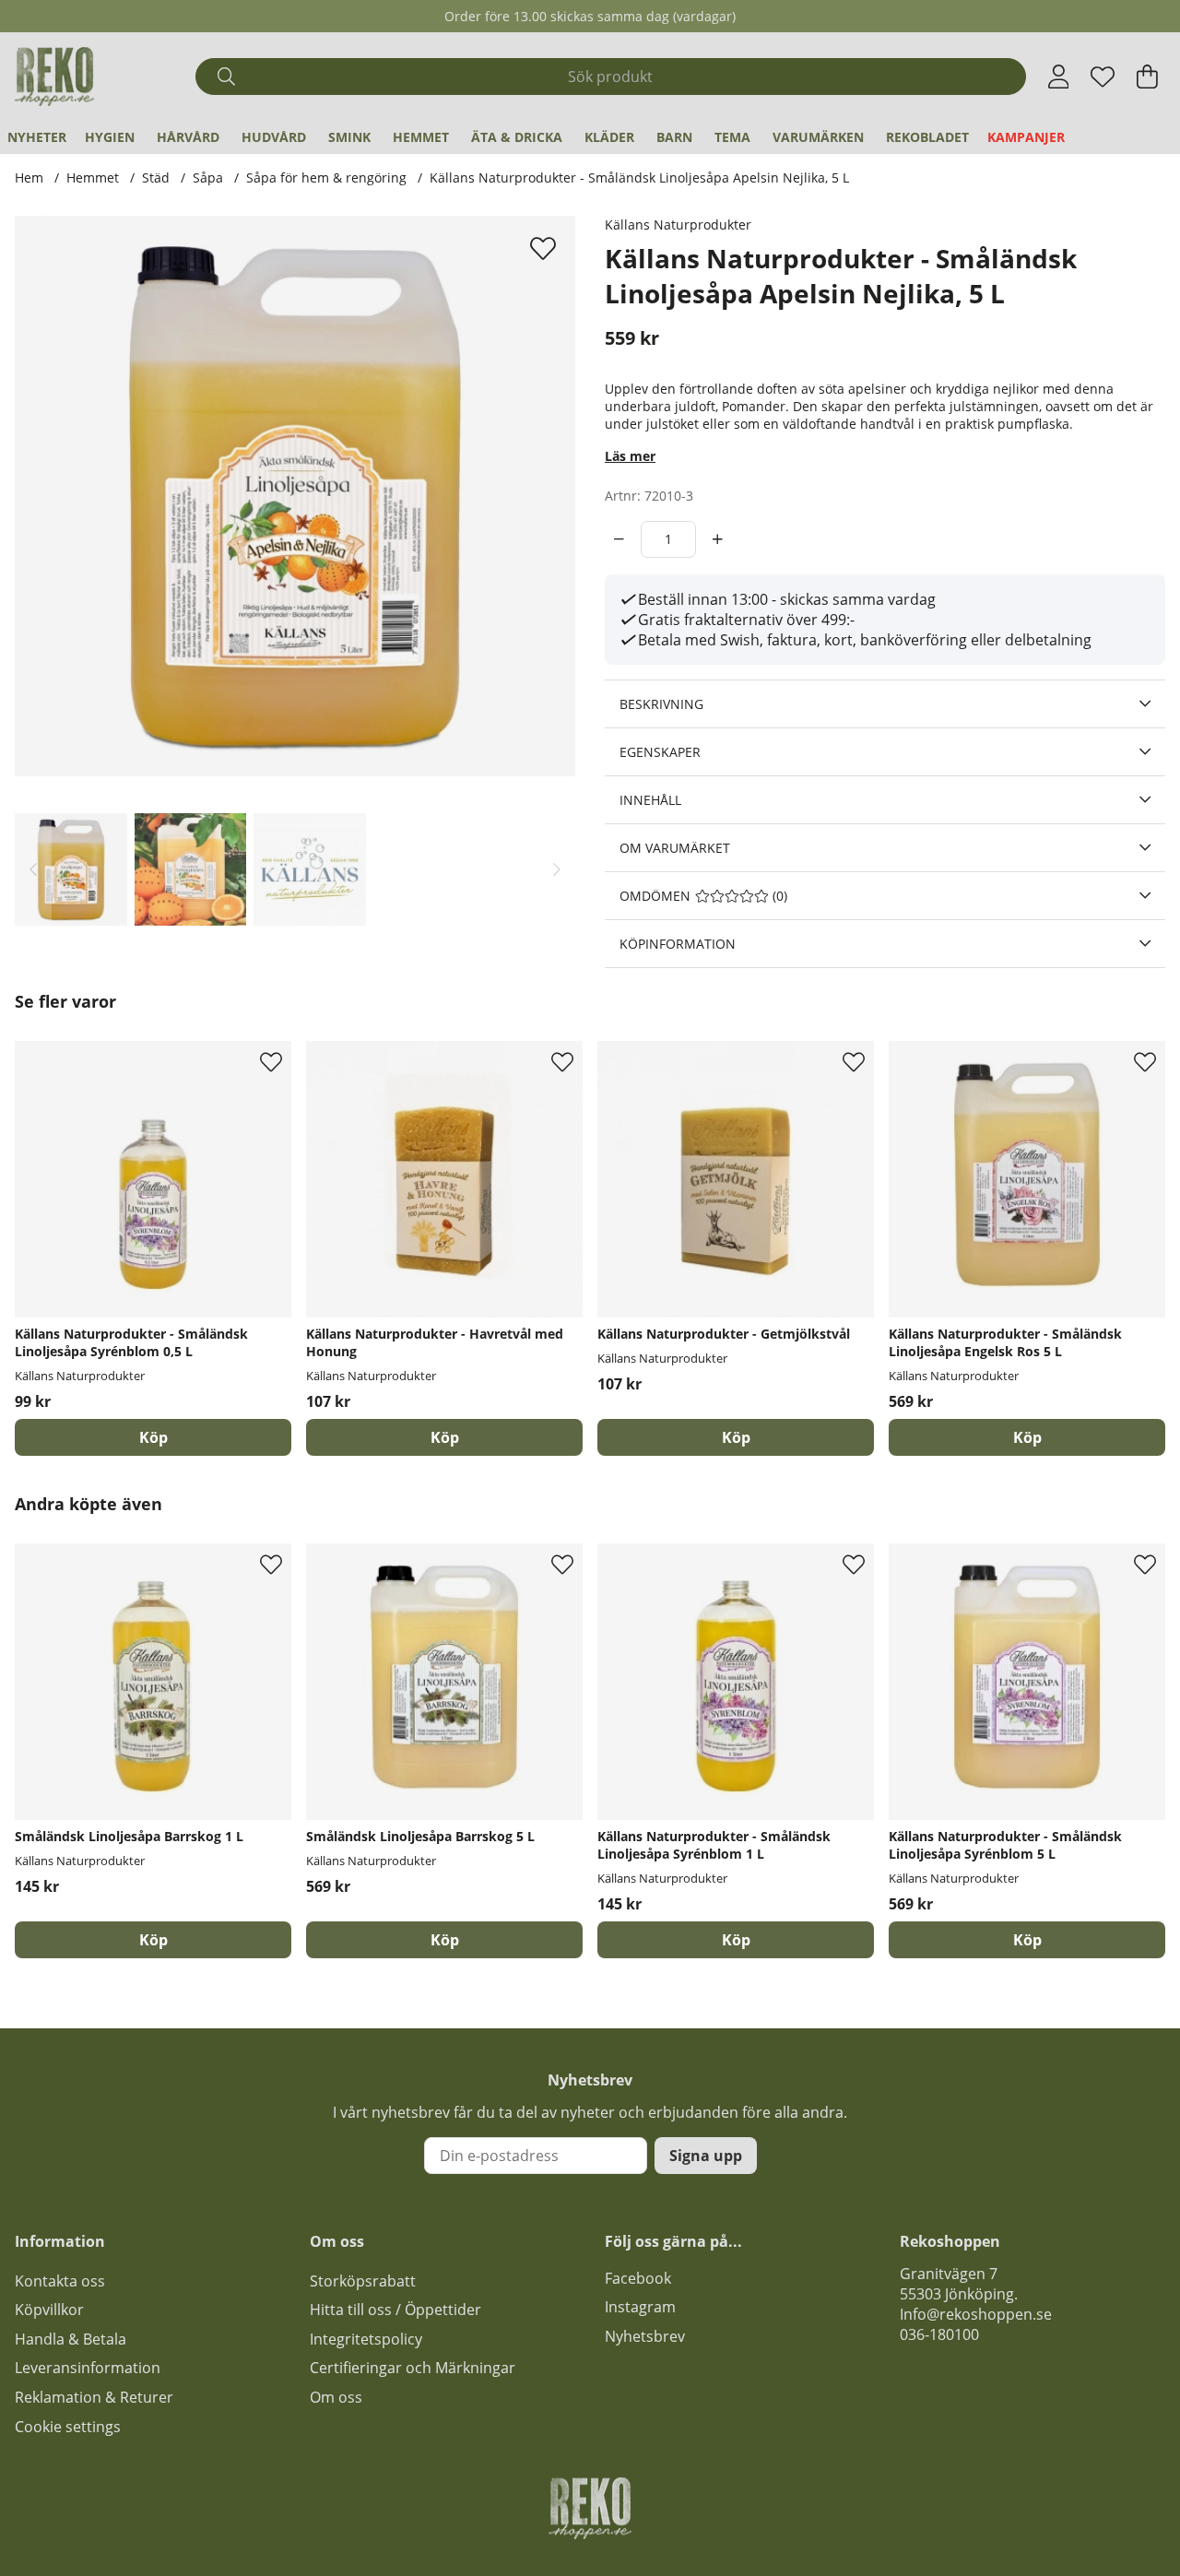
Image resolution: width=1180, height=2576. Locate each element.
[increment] (718, 539)
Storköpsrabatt (363, 2281)
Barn (674, 137)
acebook (642, 2278)
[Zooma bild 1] (295, 496)
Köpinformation (678, 944)
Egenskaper (660, 752)
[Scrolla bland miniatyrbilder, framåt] (557, 869)
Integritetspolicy (366, 2339)
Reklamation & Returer (94, 2397)
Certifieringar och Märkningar (413, 2368)
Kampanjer (1026, 137)
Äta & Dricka (517, 137)
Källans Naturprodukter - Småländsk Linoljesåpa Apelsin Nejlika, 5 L (639, 177)
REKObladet (927, 137)
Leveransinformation (88, 2368)
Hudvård (274, 137)
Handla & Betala (71, 2339)
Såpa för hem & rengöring (326, 177)
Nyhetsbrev (645, 2336)
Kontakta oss (60, 2281)
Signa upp (706, 2156)
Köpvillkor (49, 2310)
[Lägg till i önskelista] (545, 248)
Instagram (640, 2307)
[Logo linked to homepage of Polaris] (54, 77)
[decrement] (619, 539)
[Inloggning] (1059, 77)
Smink (349, 137)
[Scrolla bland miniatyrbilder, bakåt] (33, 869)
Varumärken (818, 137)
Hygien (110, 137)
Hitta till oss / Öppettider (395, 2310)
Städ (156, 177)
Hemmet (421, 137)
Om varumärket (675, 848)
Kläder (609, 137)
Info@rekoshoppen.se (976, 2314)
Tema (732, 137)
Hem (29, 177)
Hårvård (188, 137)
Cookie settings (68, 2427)
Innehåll (650, 800)
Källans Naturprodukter (678, 225)
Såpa (208, 177)
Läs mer (630, 456)
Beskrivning (661, 704)
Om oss (336, 2397)
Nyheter (37, 137)
